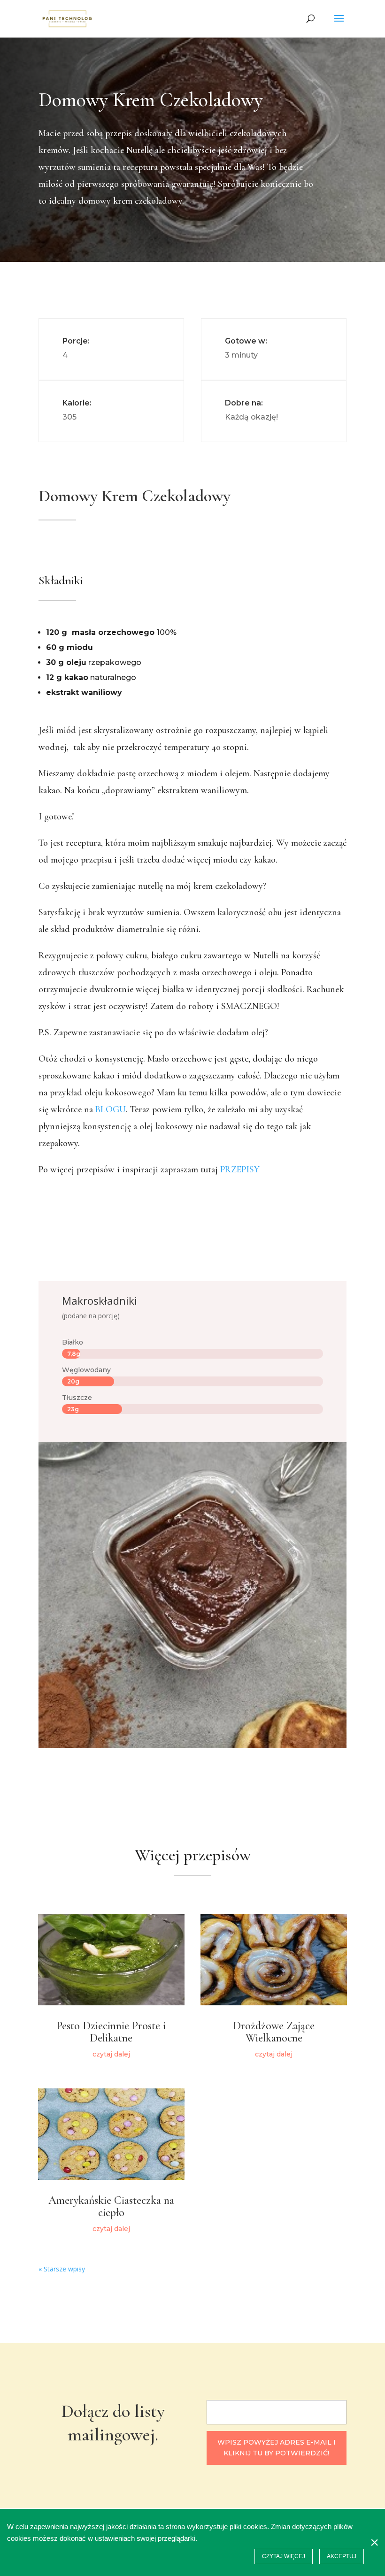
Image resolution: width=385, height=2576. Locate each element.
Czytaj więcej (284, 2556)
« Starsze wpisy (62, 2269)
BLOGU (111, 1109)
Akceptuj (342, 2556)
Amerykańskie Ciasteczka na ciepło (111, 2206)
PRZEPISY (240, 1170)
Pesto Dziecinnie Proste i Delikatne (111, 2032)
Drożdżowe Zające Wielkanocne (274, 2032)
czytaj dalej (111, 2054)
